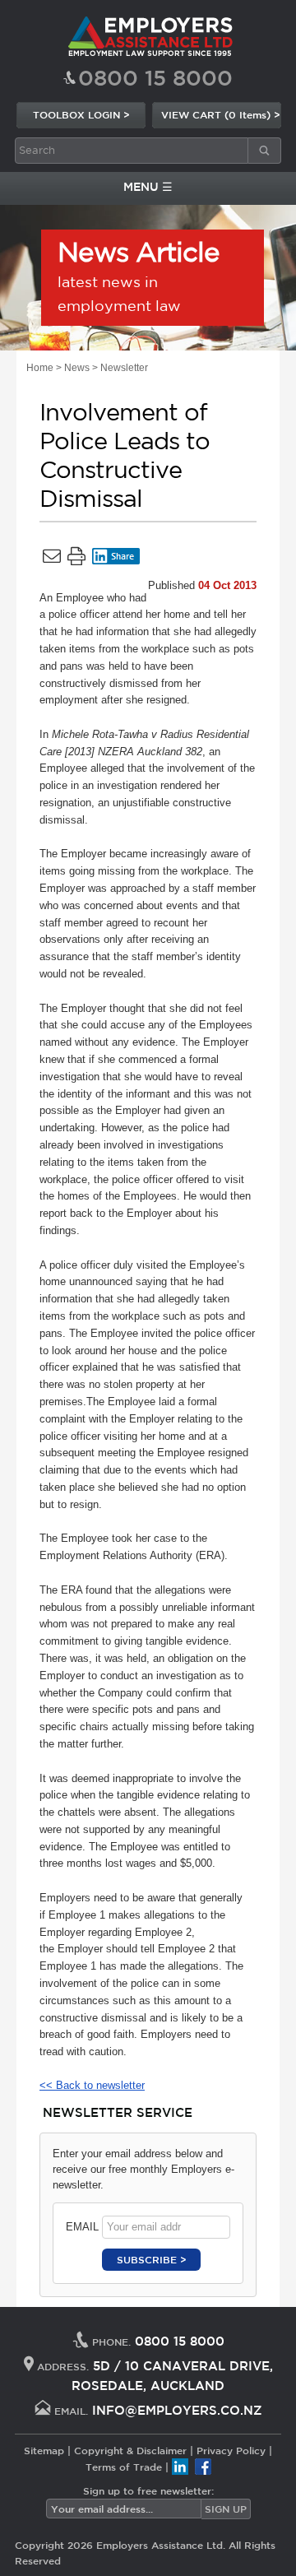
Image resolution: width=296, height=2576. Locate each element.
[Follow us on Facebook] (203, 2467)
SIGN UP (226, 2509)
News (77, 368)
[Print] (76, 559)
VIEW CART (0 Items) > (221, 114)
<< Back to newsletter (92, 2085)
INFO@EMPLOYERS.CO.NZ (177, 2410)
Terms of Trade (124, 2467)
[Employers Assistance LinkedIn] (180, 2467)
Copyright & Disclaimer (130, 2450)
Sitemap (44, 2450)
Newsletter (124, 368)
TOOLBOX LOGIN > (81, 114)
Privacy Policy (231, 2450)
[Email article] (52, 559)
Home (40, 368)
